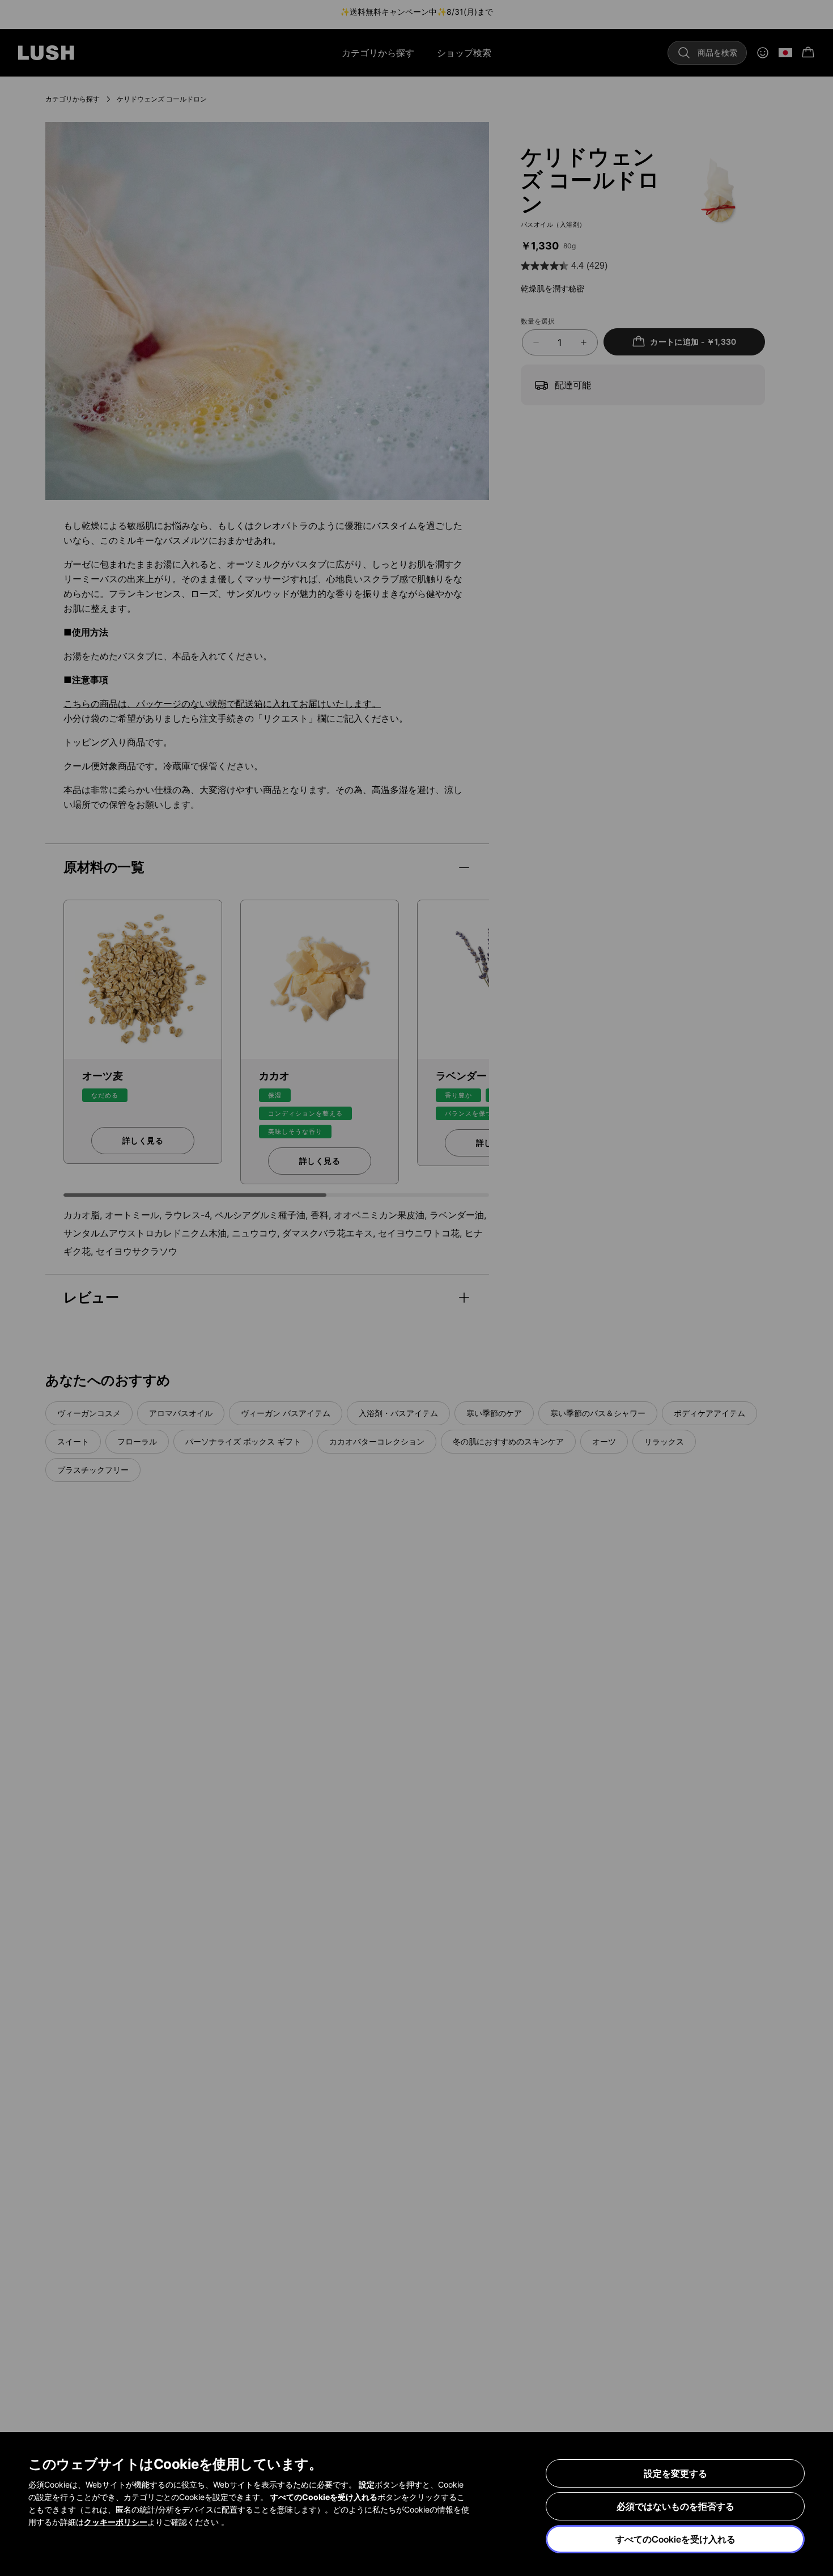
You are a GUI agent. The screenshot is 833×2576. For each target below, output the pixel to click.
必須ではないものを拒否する (675, 2506)
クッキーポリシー (116, 2522)
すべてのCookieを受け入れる (675, 2539)
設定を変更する (675, 2473)
